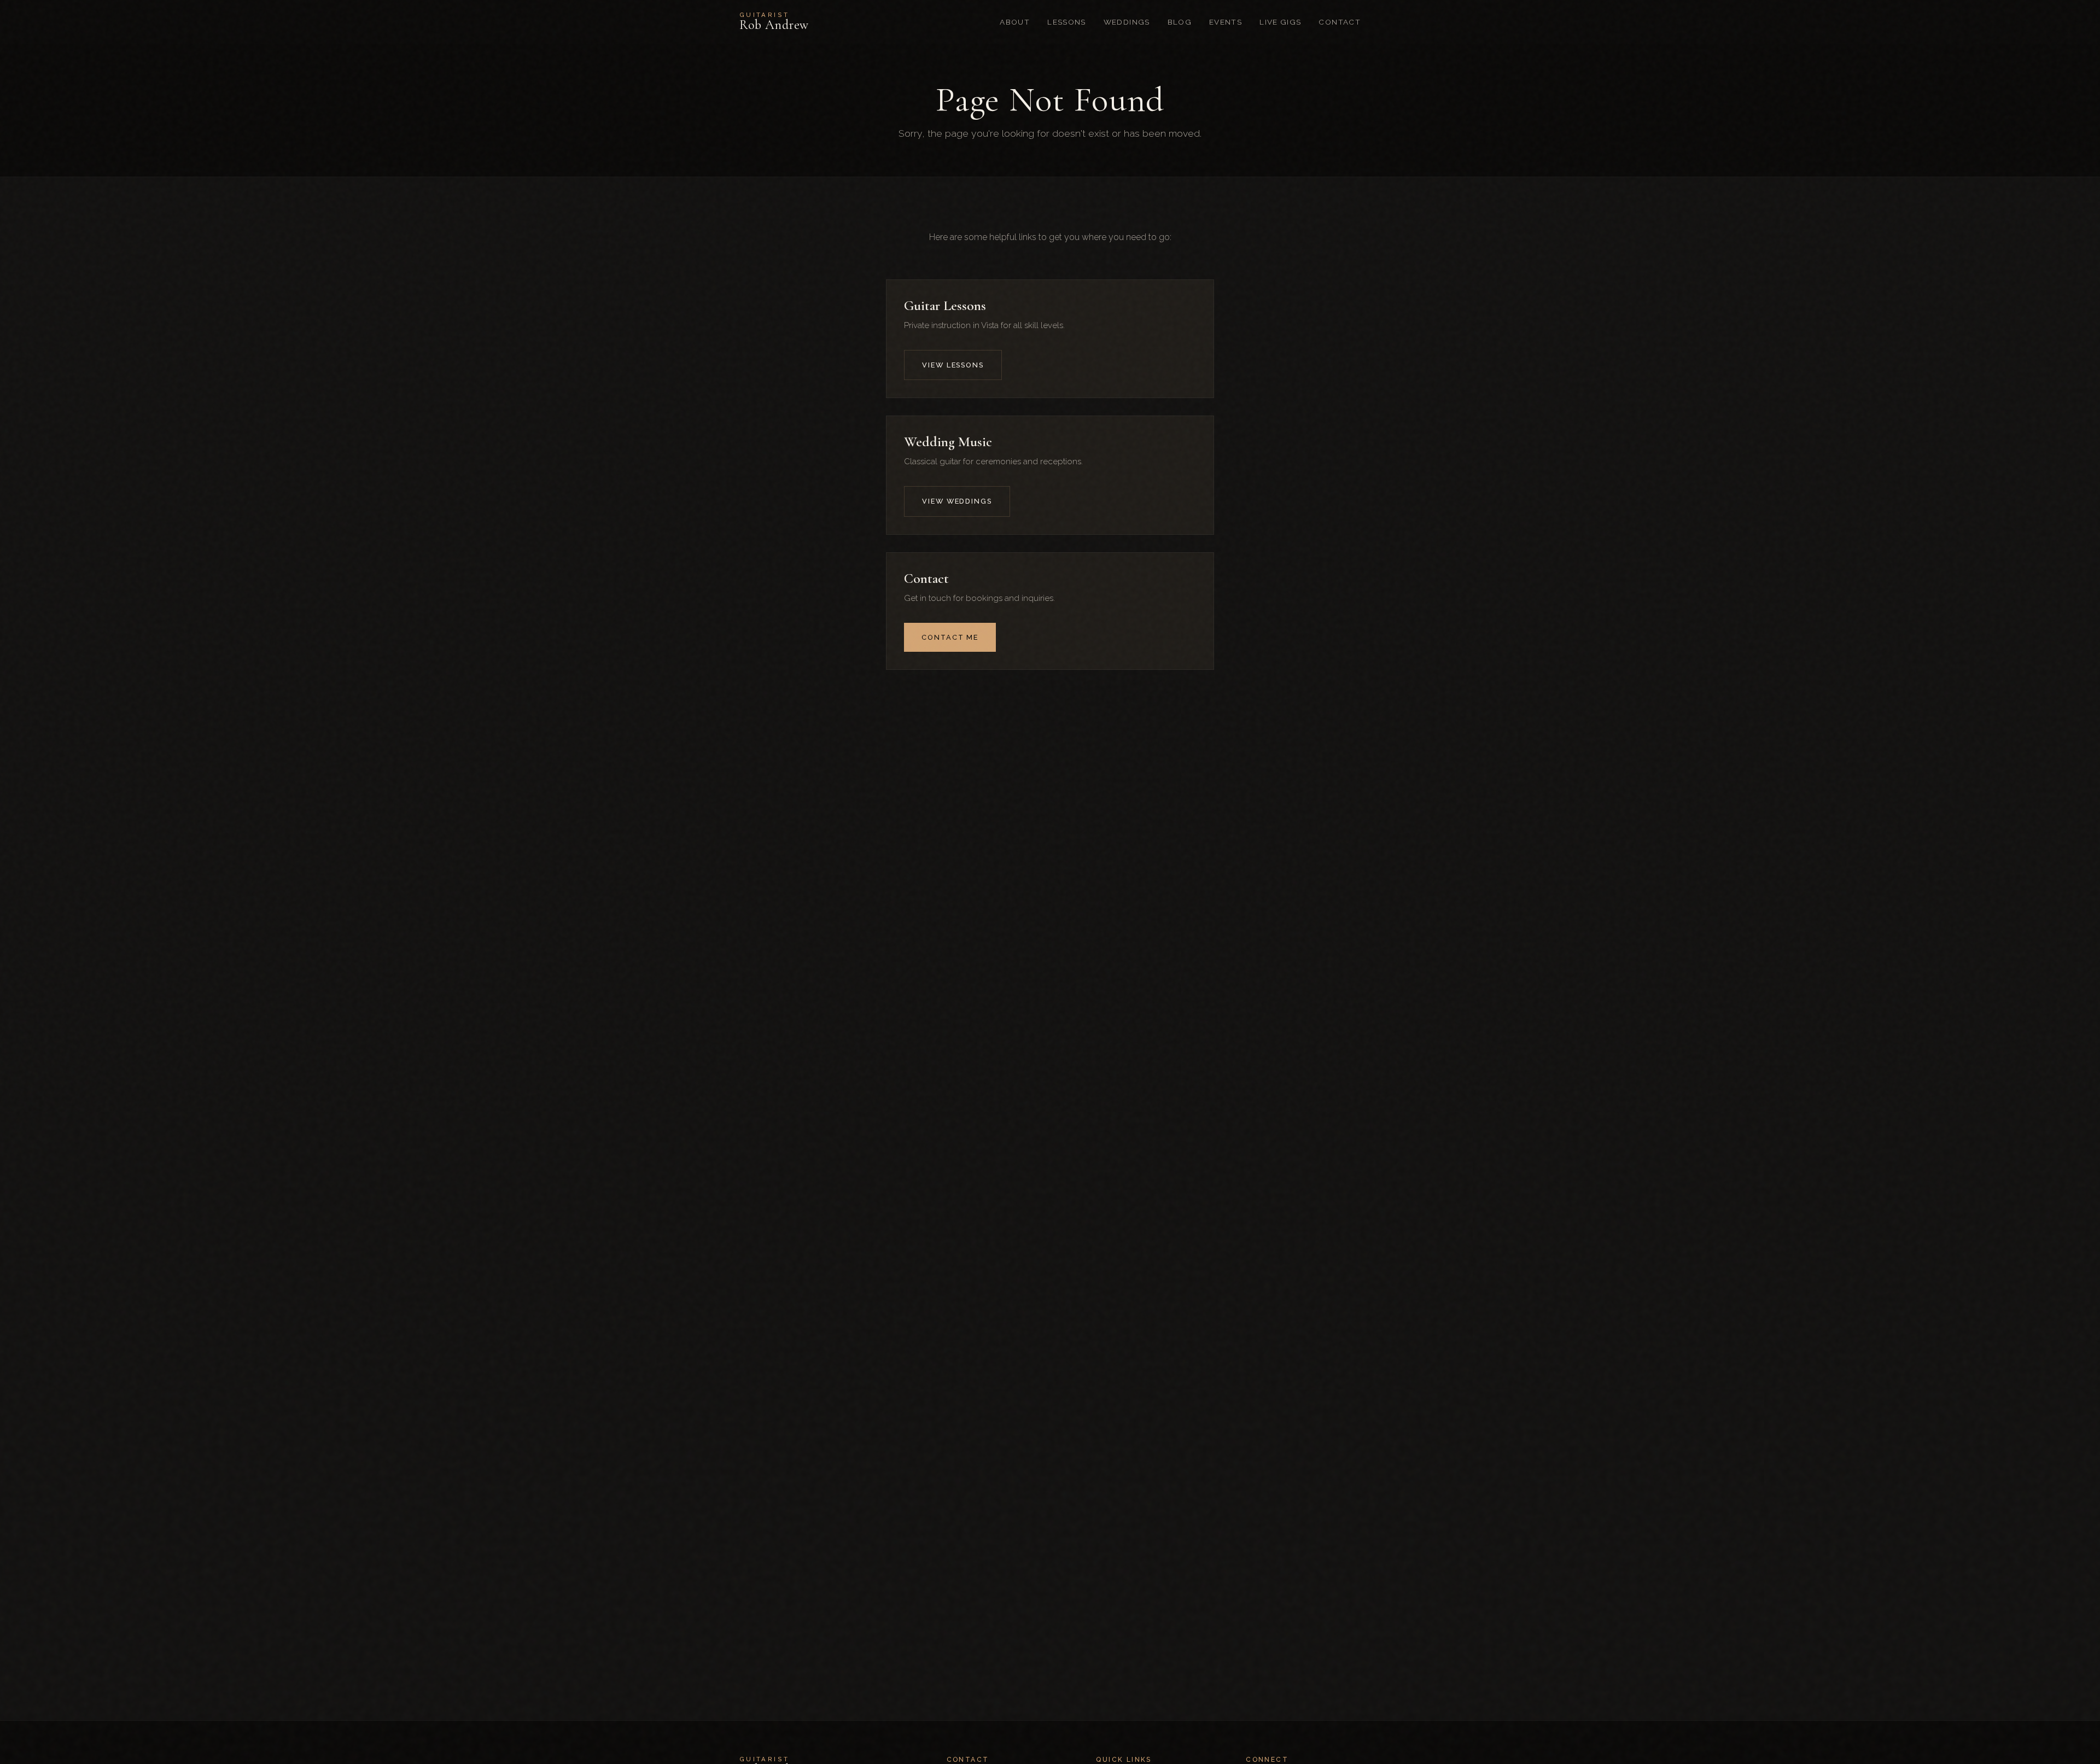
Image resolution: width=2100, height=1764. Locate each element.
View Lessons (953, 365)
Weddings (1127, 22)
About (1015, 22)
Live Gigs (1280, 22)
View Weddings (957, 501)
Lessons (1067, 22)
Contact (1340, 22)
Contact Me (950, 637)
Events (1226, 22)
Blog (1180, 22)
